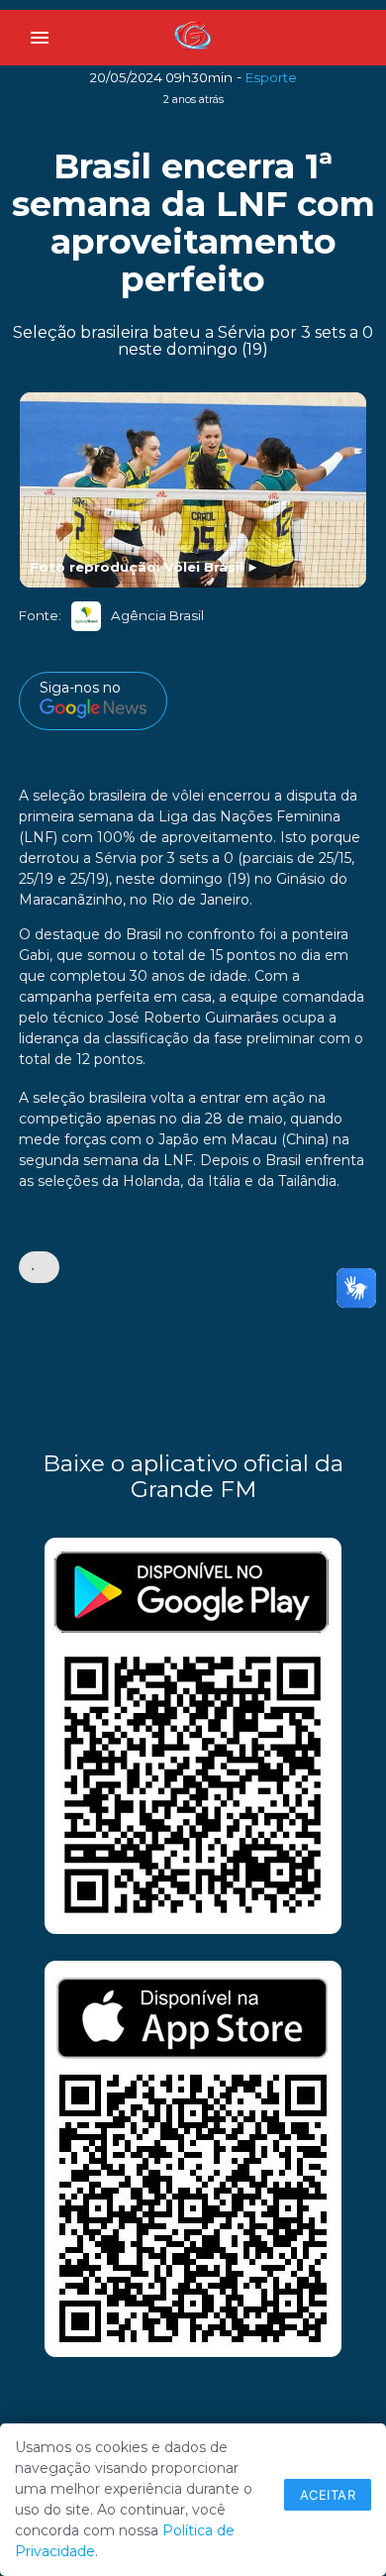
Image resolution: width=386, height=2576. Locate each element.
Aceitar (328, 2495)
